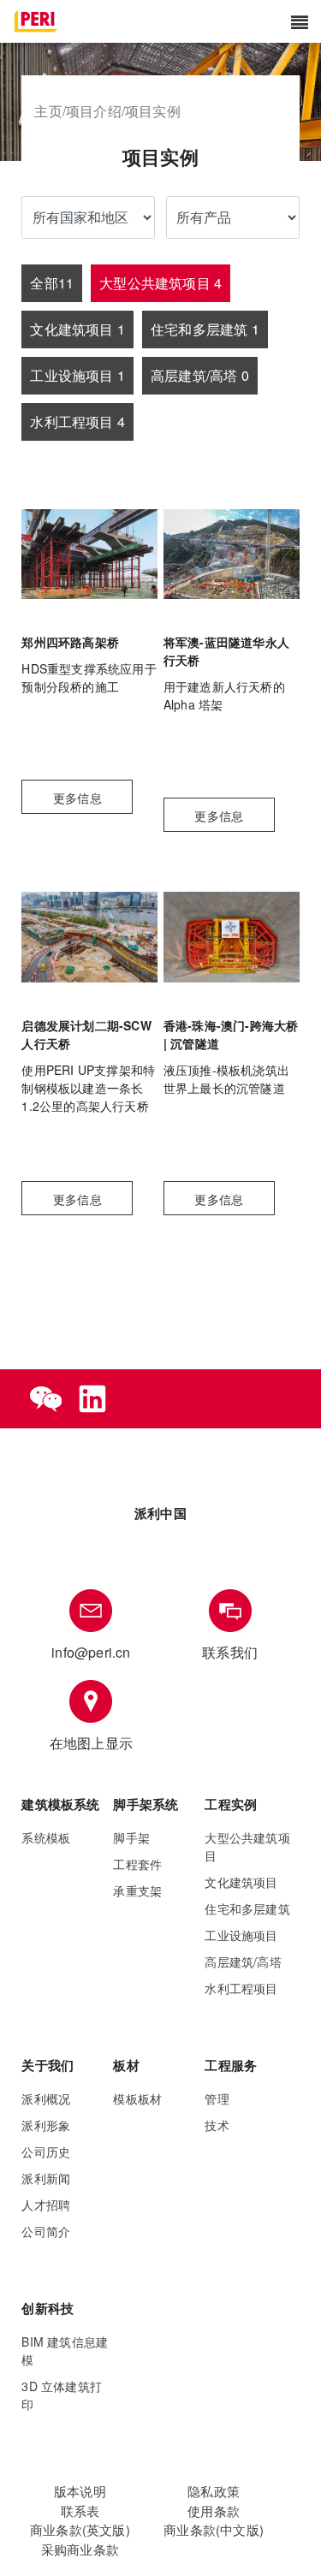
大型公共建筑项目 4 (160, 283)
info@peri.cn (91, 1652)
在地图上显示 (91, 1743)
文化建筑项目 (241, 1882)
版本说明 (80, 2491)
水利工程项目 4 (77, 421)
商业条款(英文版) (80, 2529)
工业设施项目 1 (77, 375)
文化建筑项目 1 (77, 329)
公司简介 (46, 2231)
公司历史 (46, 2152)
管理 (217, 2098)
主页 (48, 111)
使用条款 (214, 2511)
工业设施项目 (241, 1935)
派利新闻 (46, 2178)
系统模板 (46, 1837)
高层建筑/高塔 (243, 1962)
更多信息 (77, 798)
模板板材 (137, 2098)
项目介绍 (94, 111)
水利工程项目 (241, 1988)
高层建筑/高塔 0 (200, 375)
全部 (52, 283)
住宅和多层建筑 (247, 1908)
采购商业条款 (80, 2549)
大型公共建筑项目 (247, 1846)
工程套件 (137, 1864)
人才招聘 (46, 2205)
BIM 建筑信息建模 (65, 2350)
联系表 (80, 2511)
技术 (217, 2125)
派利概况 (46, 2098)
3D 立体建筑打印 (62, 2395)
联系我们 (230, 1652)
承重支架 (137, 1890)
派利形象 (46, 2125)
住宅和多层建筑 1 (205, 329)
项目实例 (153, 111)
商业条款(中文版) (214, 2529)
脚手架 (131, 1837)
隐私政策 (214, 2491)
